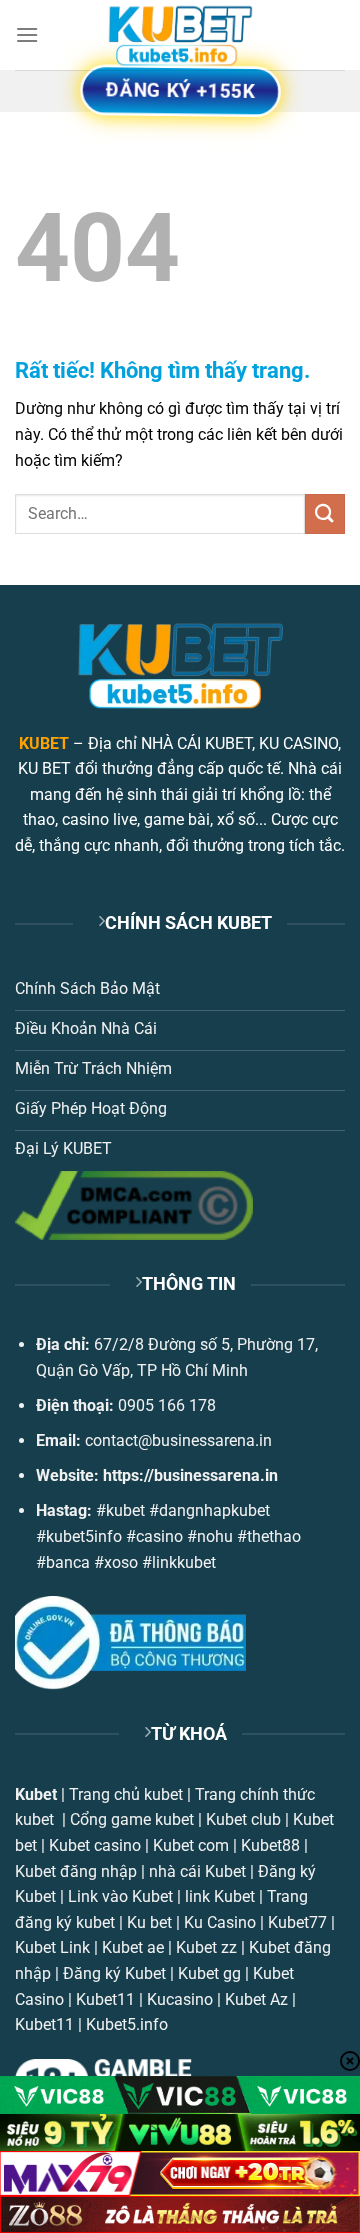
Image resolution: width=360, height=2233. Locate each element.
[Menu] (27, 34)
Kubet (36, 1794)
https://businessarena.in (190, 1475)
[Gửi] (325, 513)
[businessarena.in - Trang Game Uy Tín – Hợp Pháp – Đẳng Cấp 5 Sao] (180, 35)
